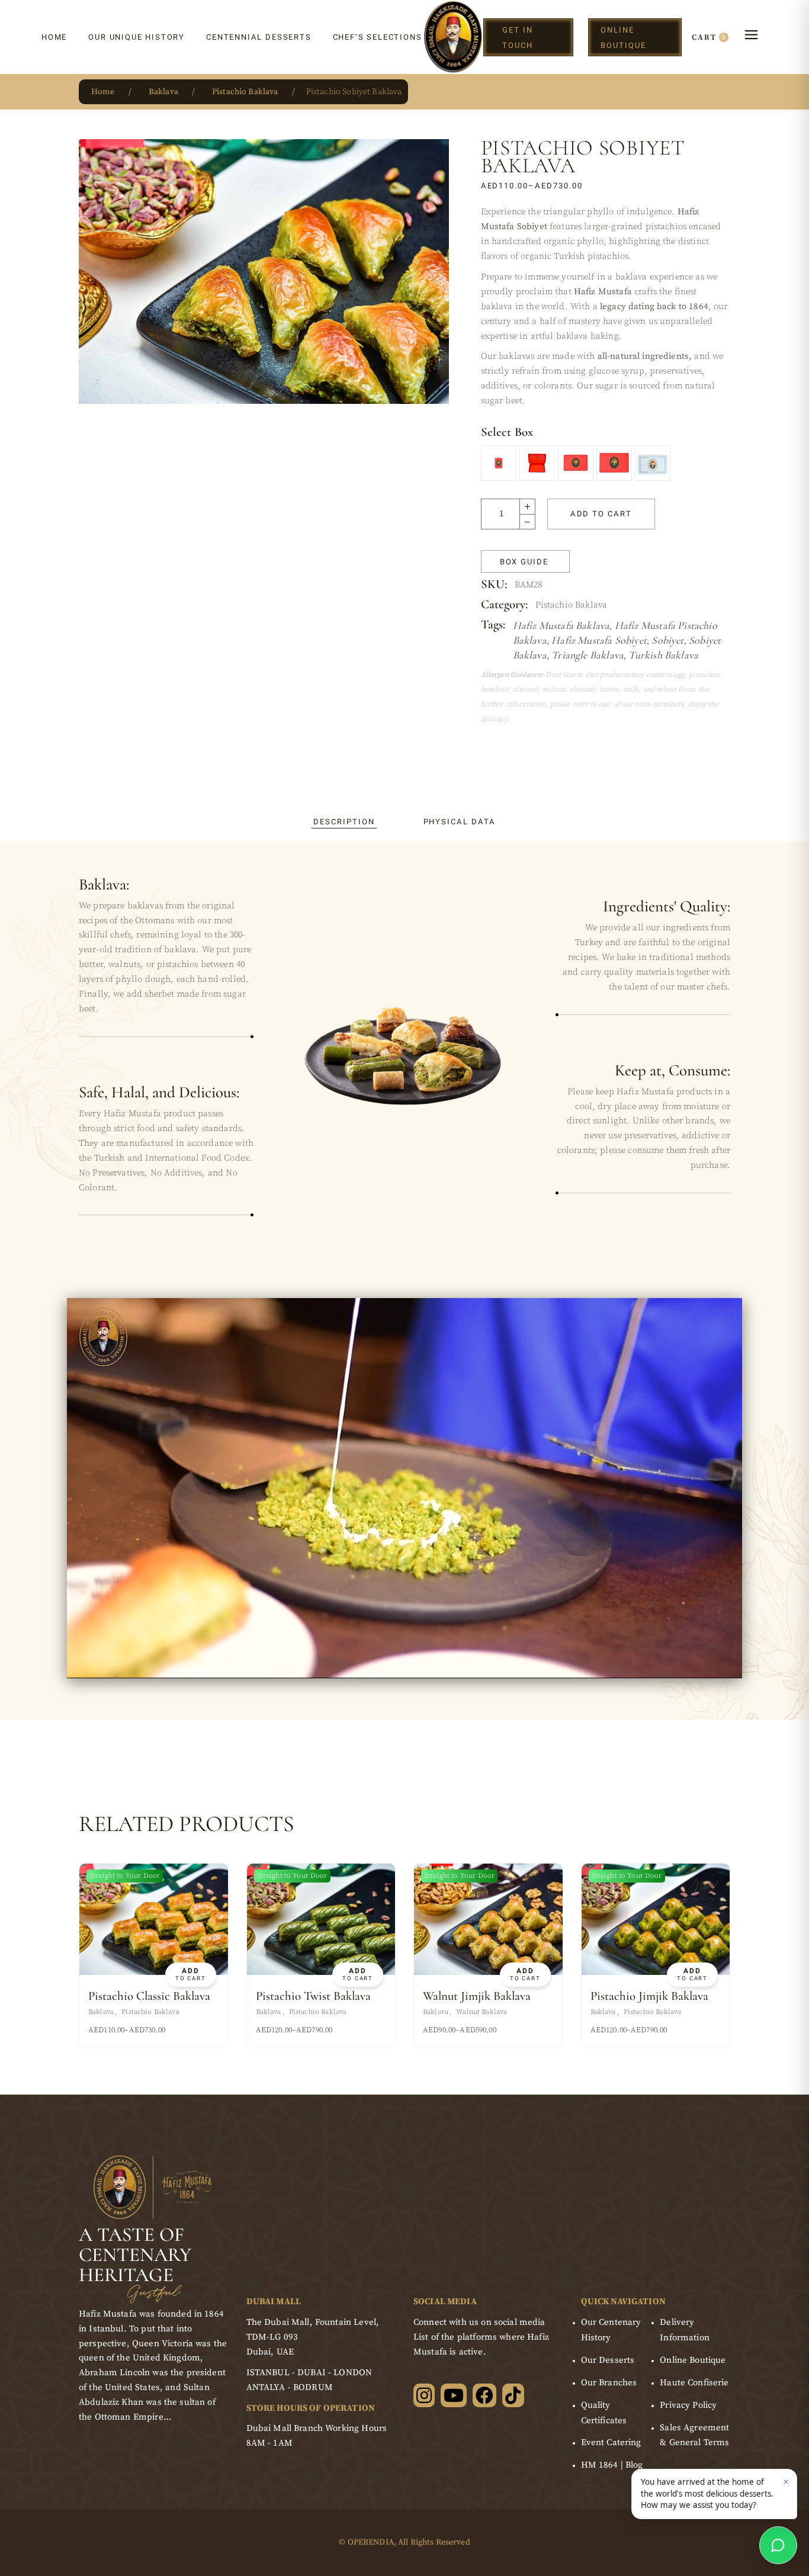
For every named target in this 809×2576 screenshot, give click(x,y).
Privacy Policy (688, 2405)
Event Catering (611, 2442)
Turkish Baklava (663, 655)
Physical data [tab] (460, 822)
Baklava (101, 2012)
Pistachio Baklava (572, 605)
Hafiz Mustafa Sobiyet (599, 640)
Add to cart (601, 514)
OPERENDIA (371, 2542)
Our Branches (609, 2383)
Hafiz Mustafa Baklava (561, 625)
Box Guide (524, 562)
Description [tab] (344, 822)
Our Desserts (608, 2360)
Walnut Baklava (481, 2012)
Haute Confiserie (694, 2383)
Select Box (507, 432)
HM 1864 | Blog (612, 2465)
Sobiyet (667, 640)
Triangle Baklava (588, 655)
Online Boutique (693, 2360)
